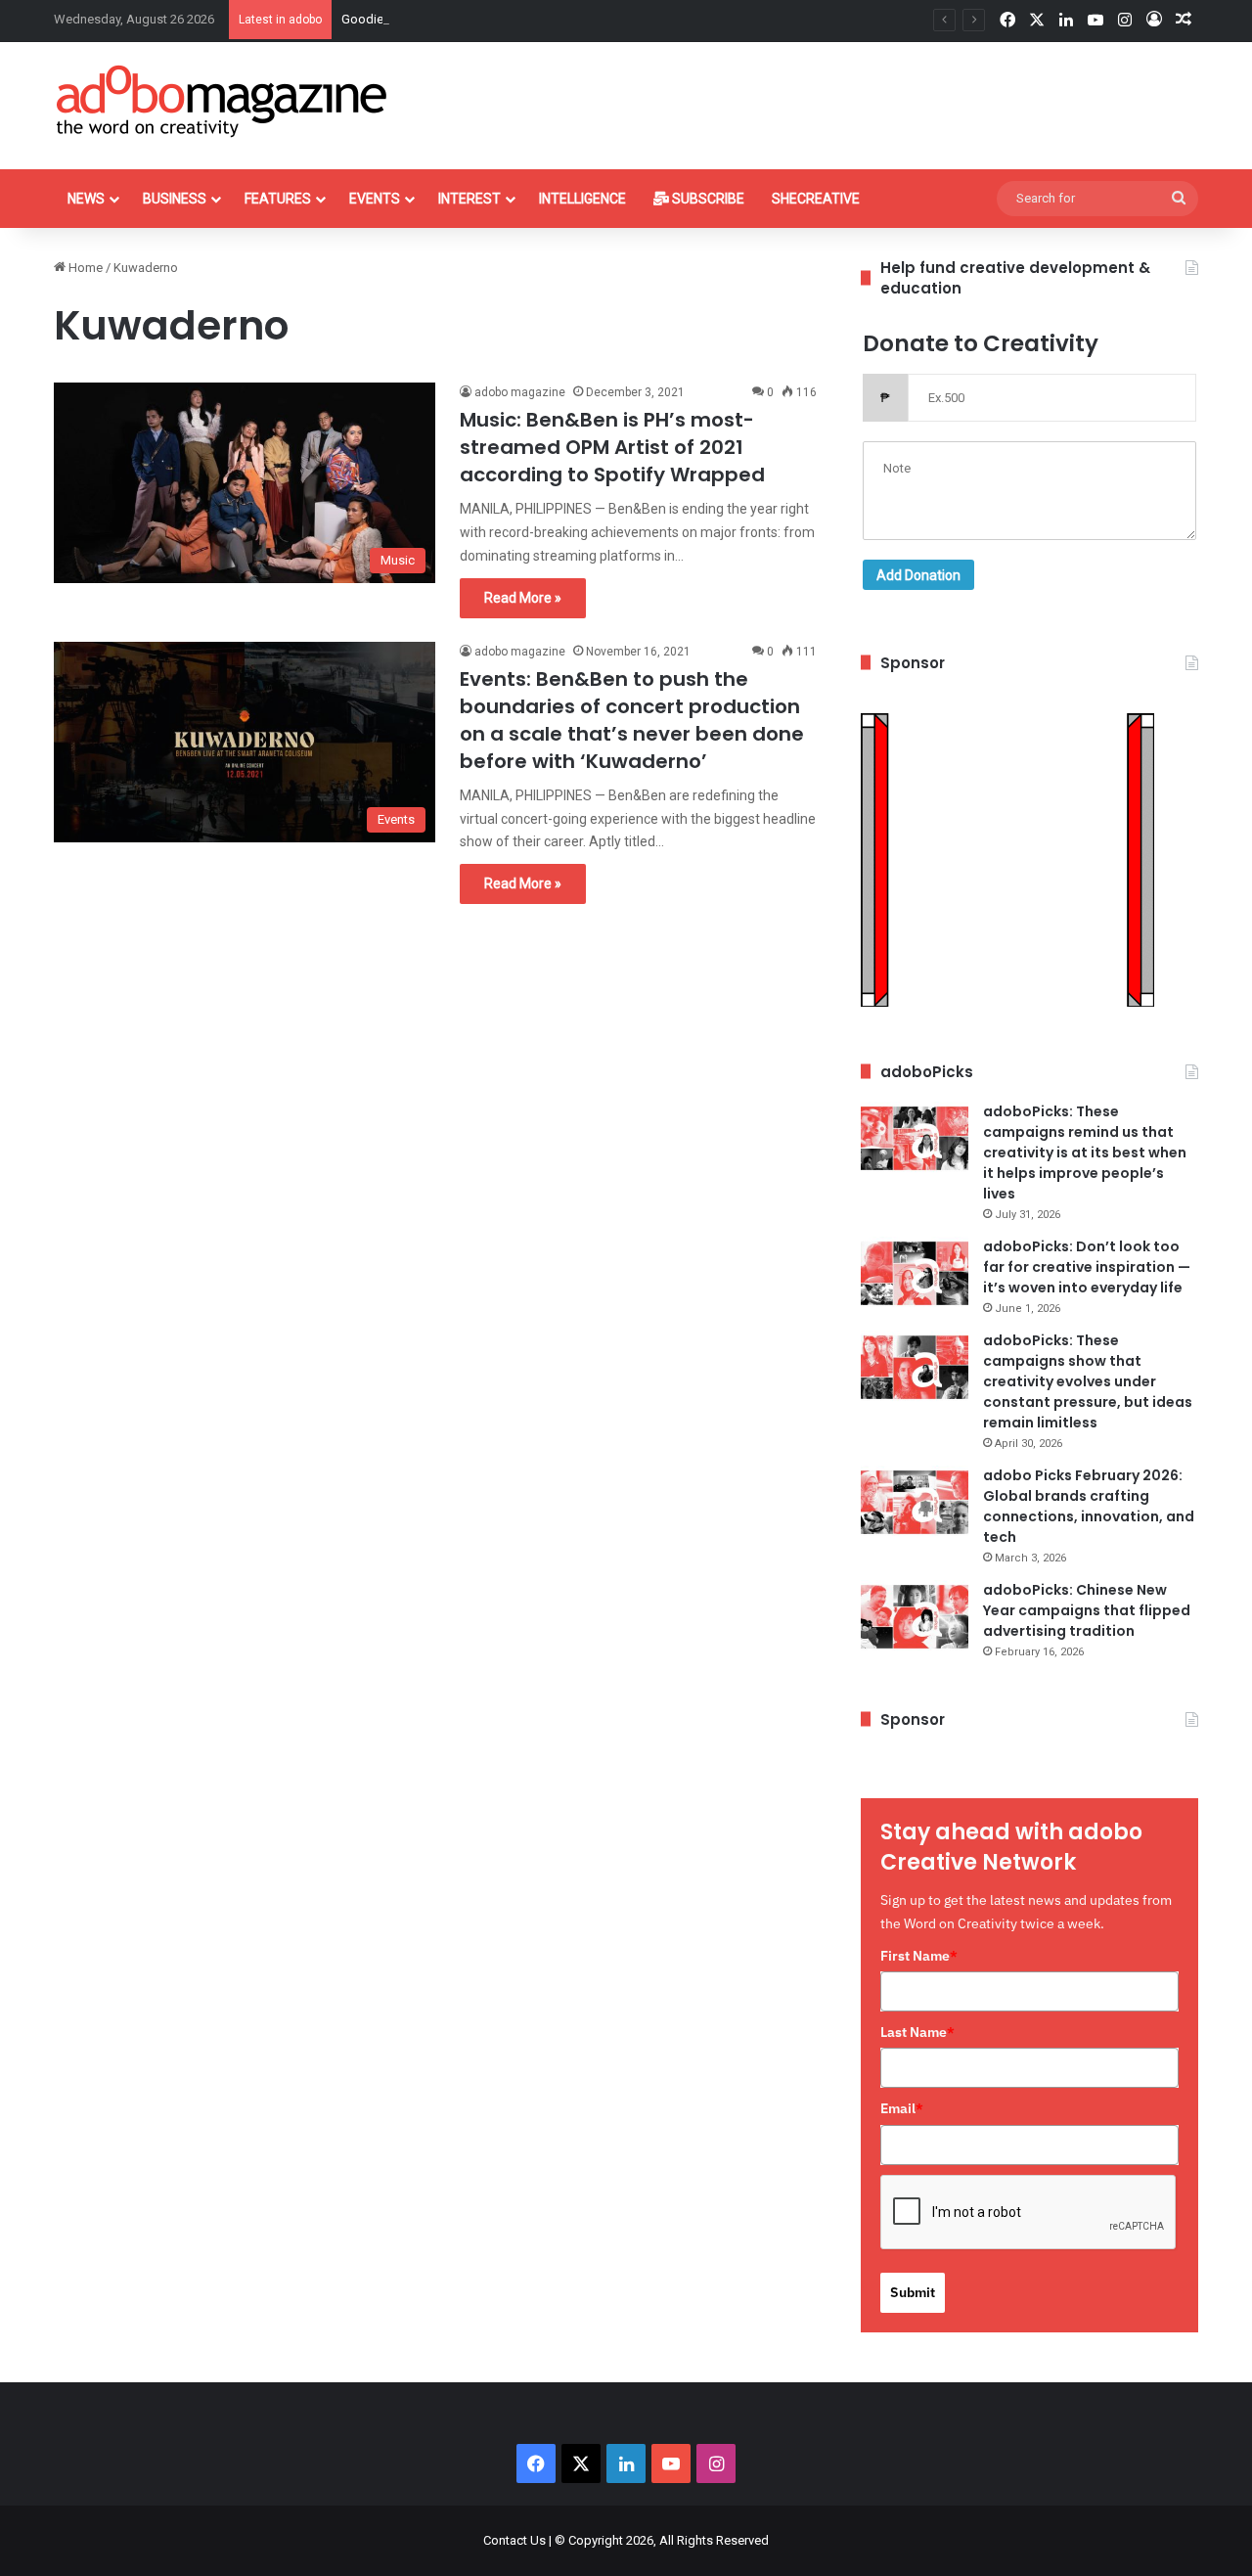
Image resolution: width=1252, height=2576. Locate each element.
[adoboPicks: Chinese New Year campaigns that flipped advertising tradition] (915, 1617)
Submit (913, 2292)
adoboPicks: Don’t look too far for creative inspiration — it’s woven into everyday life (1087, 1267)
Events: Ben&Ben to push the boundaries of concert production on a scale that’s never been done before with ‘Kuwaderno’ (632, 720)
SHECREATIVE (816, 199)
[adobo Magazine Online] (223, 101)
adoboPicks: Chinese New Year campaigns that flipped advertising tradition (1087, 1610)
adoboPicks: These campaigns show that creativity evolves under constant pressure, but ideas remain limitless (1088, 1381)
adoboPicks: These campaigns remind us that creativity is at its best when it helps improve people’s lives (1085, 1152)
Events (375, 199)
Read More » (523, 598)
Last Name (917, 2032)
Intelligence (582, 199)
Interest (469, 199)
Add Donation (918, 575)
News (86, 199)
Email (902, 2108)
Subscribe (707, 199)
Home (84, 268)
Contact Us (514, 2540)
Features (278, 199)
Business (175, 199)
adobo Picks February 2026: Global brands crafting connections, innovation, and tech (1089, 1506)
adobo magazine (520, 392)
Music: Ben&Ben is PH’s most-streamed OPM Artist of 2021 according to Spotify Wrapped (612, 447)
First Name (919, 1956)
